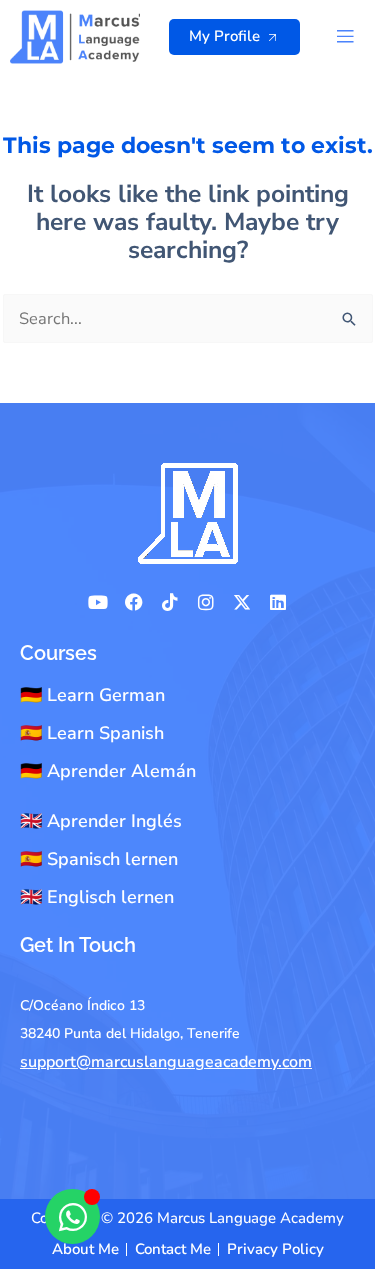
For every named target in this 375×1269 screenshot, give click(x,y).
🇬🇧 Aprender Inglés (101, 821)
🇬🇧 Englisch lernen (97, 897)
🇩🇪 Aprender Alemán (108, 771)
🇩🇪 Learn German (92, 695)
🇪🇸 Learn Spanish (92, 733)
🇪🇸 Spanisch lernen (99, 859)
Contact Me (173, 1249)
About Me (85, 1249)
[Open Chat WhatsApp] (72, 1216)
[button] (345, 37)
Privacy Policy (275, 1249)
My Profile (224, 36)
